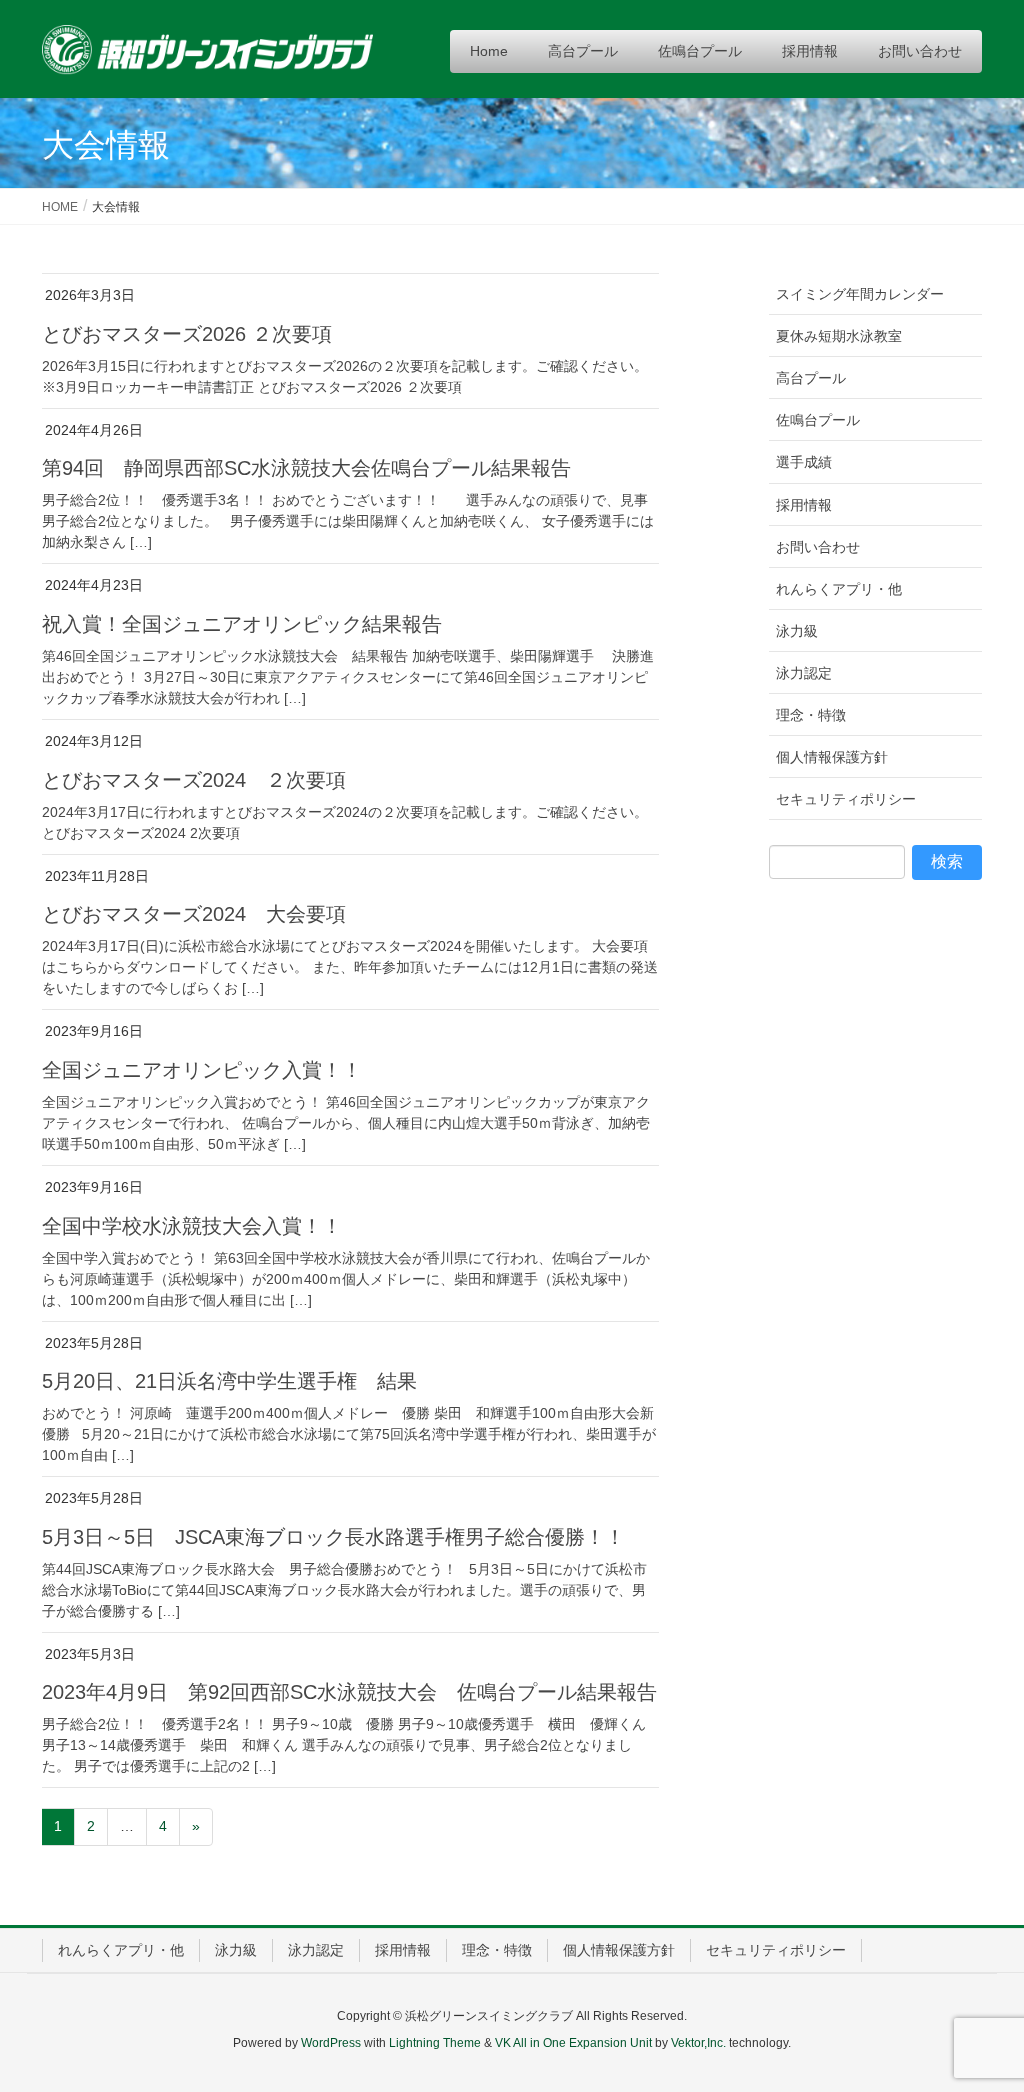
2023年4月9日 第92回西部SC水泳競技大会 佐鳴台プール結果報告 (349, 1692)
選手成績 (804, 462)
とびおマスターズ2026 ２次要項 (187, 334)
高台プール (811, 378)
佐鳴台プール (818, 420)
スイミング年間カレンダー (860, 294)
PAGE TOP (980, 2011)
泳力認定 (804, 673)
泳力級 (797, 631)
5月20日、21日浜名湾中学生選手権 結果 (229, 1381)
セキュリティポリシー (846, 799)
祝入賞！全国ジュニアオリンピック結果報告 (242, 624)
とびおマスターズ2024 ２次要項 (194, 780)
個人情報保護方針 (832, 757)
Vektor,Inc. (698, 2043)
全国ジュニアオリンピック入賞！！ (202, 1070)
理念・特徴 (811, 715)
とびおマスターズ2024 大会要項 (194, 914)
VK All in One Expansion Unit (573, 2043)
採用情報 (804, 505)
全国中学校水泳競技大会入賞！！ (192, 1226)
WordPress (331, 2043)
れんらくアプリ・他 (839, 589)
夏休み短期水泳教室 (839, 336)
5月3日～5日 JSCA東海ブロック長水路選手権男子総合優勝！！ (333, 1537)
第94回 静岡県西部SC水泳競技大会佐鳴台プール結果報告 (306, 468)
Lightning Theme (435, 2043)
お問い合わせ (818, 547)
